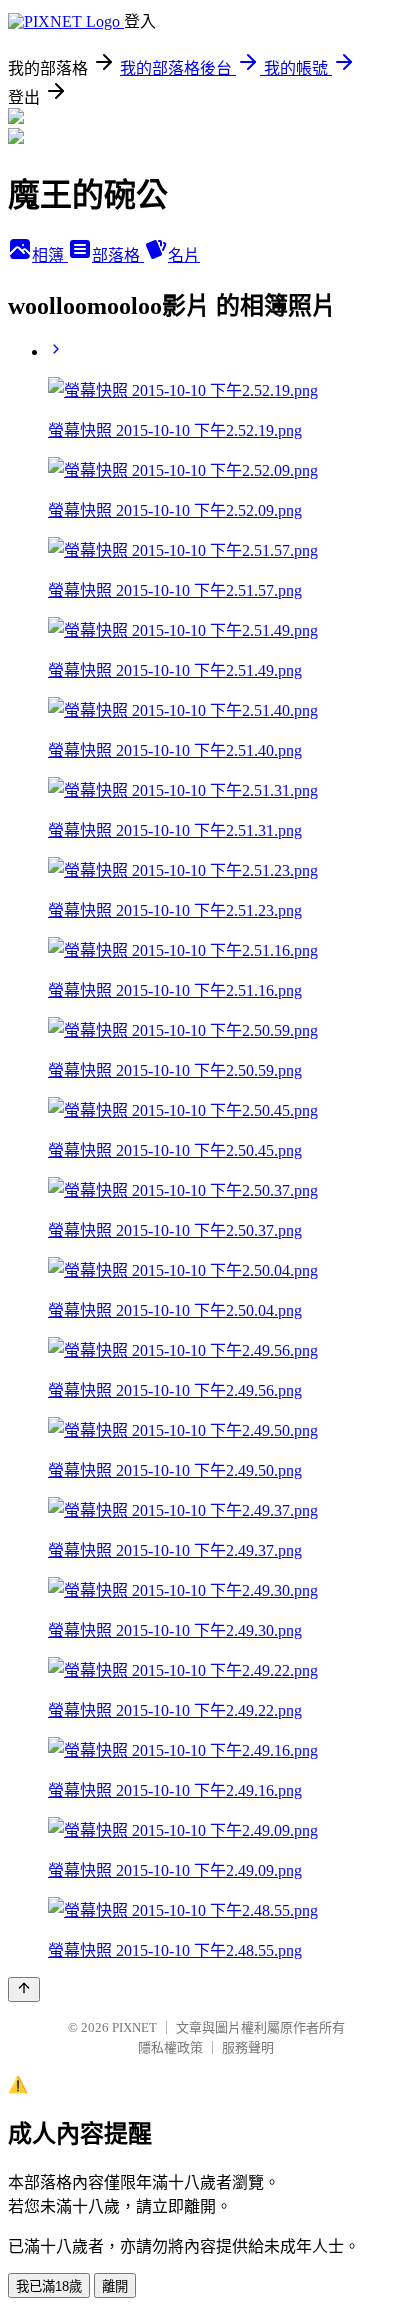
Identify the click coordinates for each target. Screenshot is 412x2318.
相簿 (50, 255)
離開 (115, 2286)
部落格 (118, 255)
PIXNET (134, 2027)
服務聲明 (248, 2047)
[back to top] (24, 1989)
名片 (184, 255)
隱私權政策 (170, 2047)
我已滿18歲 (49, 2286)
